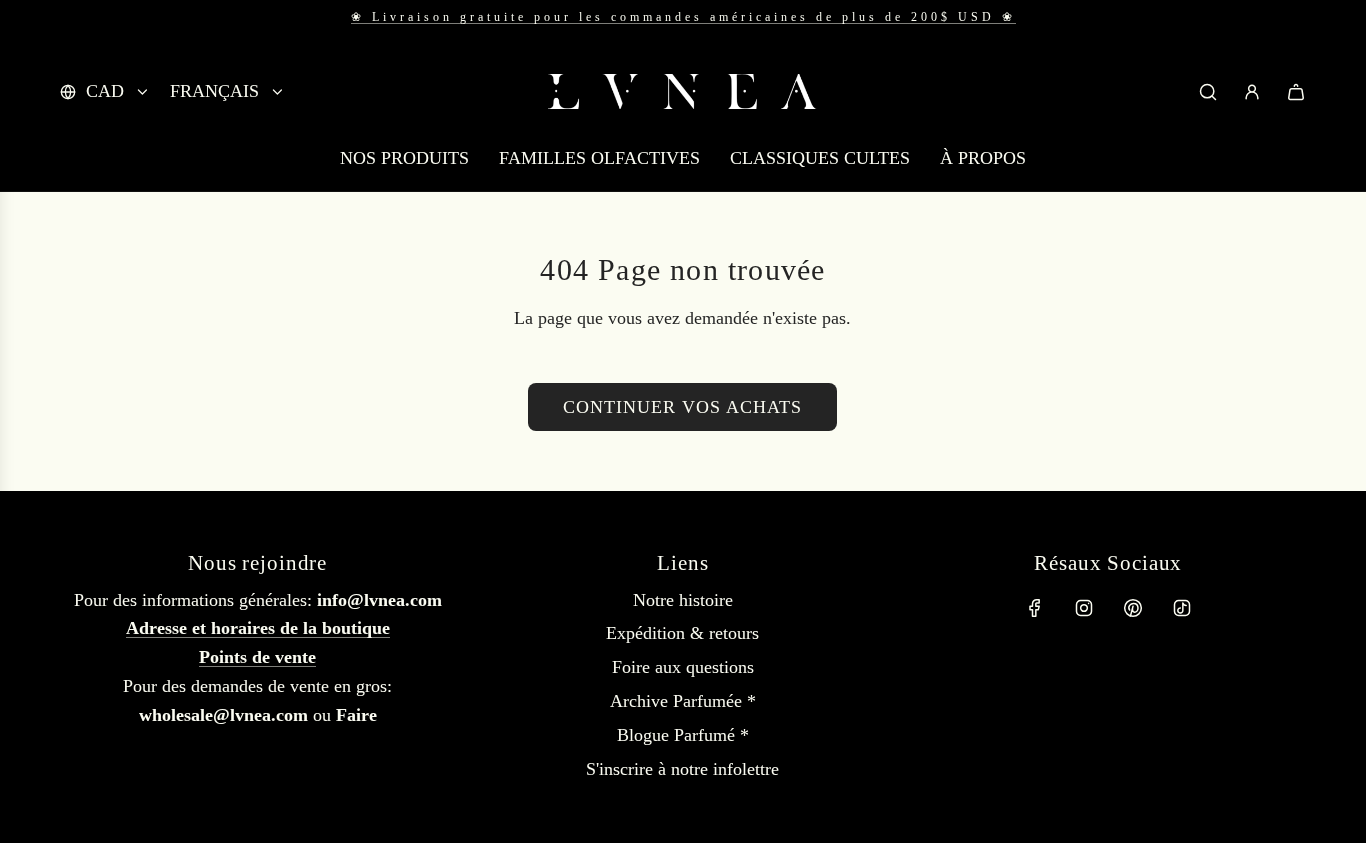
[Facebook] (1035, 608)
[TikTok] (1182, 608)
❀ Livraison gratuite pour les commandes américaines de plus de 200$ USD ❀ (683, 17)
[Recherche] (1208, 92)
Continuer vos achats (682, 407)
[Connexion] (1252, 92)
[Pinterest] (1133, 608)
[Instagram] (1084, 608)
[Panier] (1296, 92)
